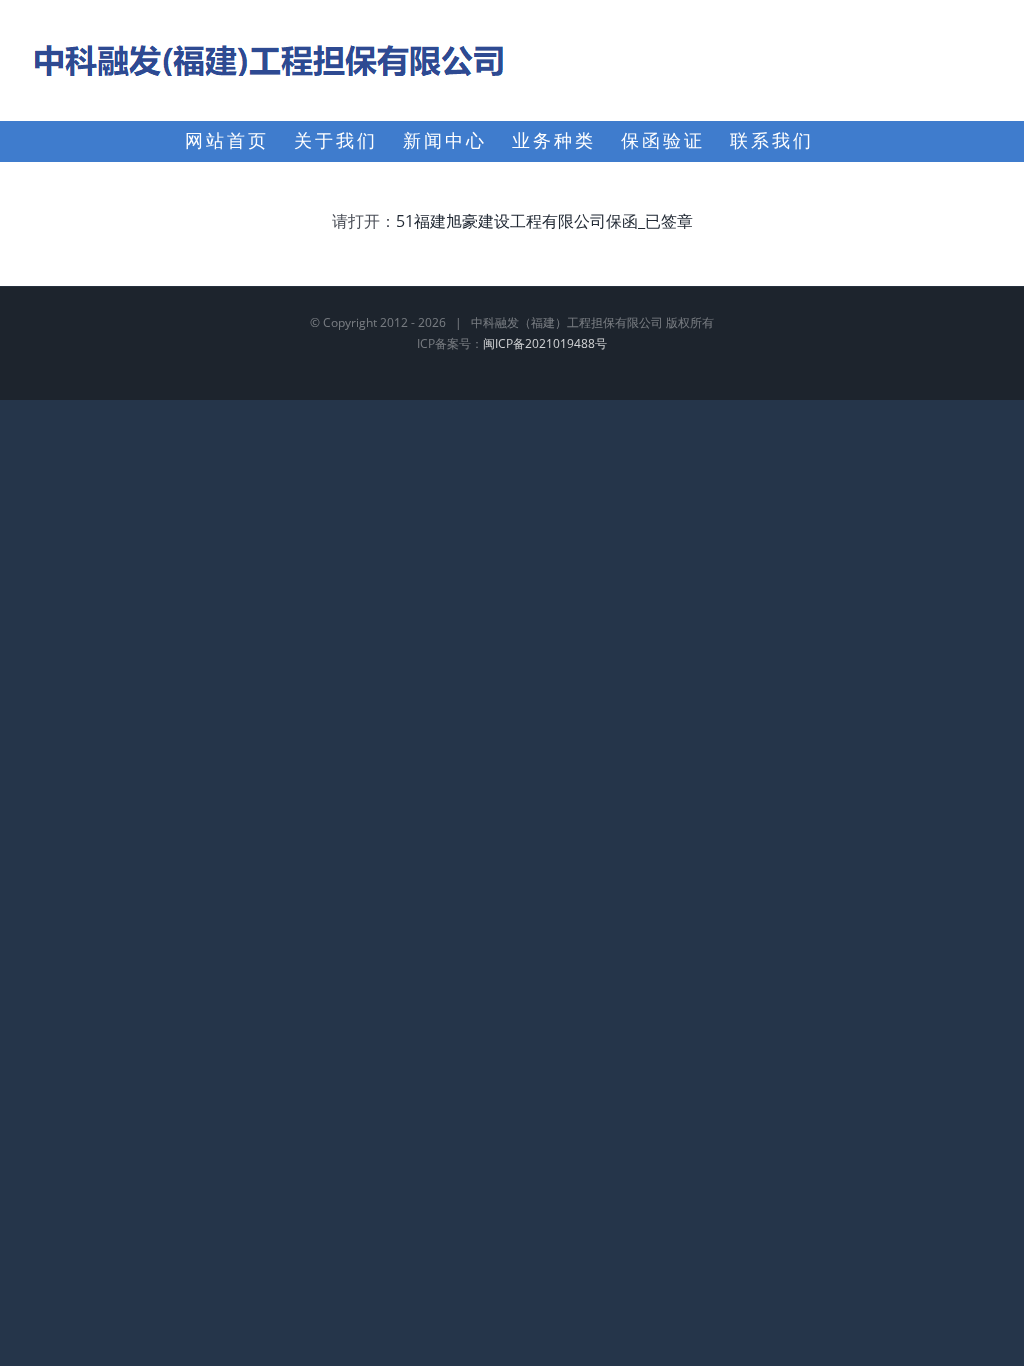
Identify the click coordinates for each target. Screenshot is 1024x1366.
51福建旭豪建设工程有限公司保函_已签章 (544, 221)
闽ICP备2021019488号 (545, 343)
